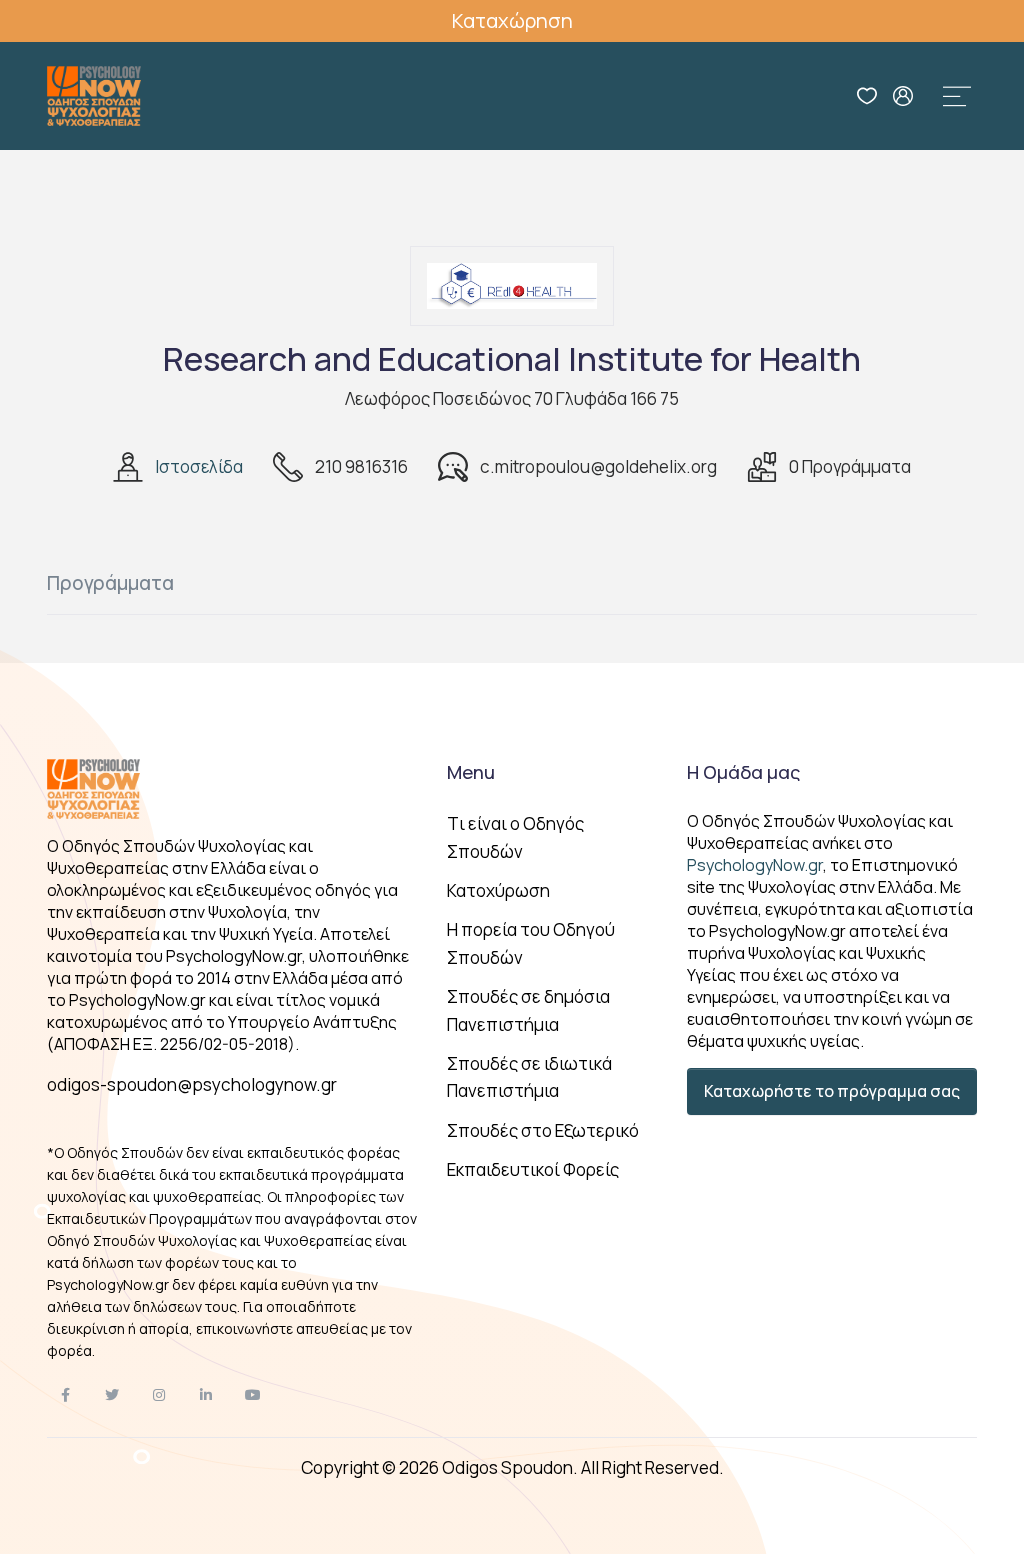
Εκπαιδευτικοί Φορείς (533, 1169)
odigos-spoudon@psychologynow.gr (192, 1084)
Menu (471, 772)
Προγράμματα (110, 583)
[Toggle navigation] (957, 96)
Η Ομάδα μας (743, 772)
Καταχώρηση (512, 20)
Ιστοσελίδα (199, 466)
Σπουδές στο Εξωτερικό (543, 1130)
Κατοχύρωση (498, 890)
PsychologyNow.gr (755, 865)
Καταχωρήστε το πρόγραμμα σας (832, 1091)
